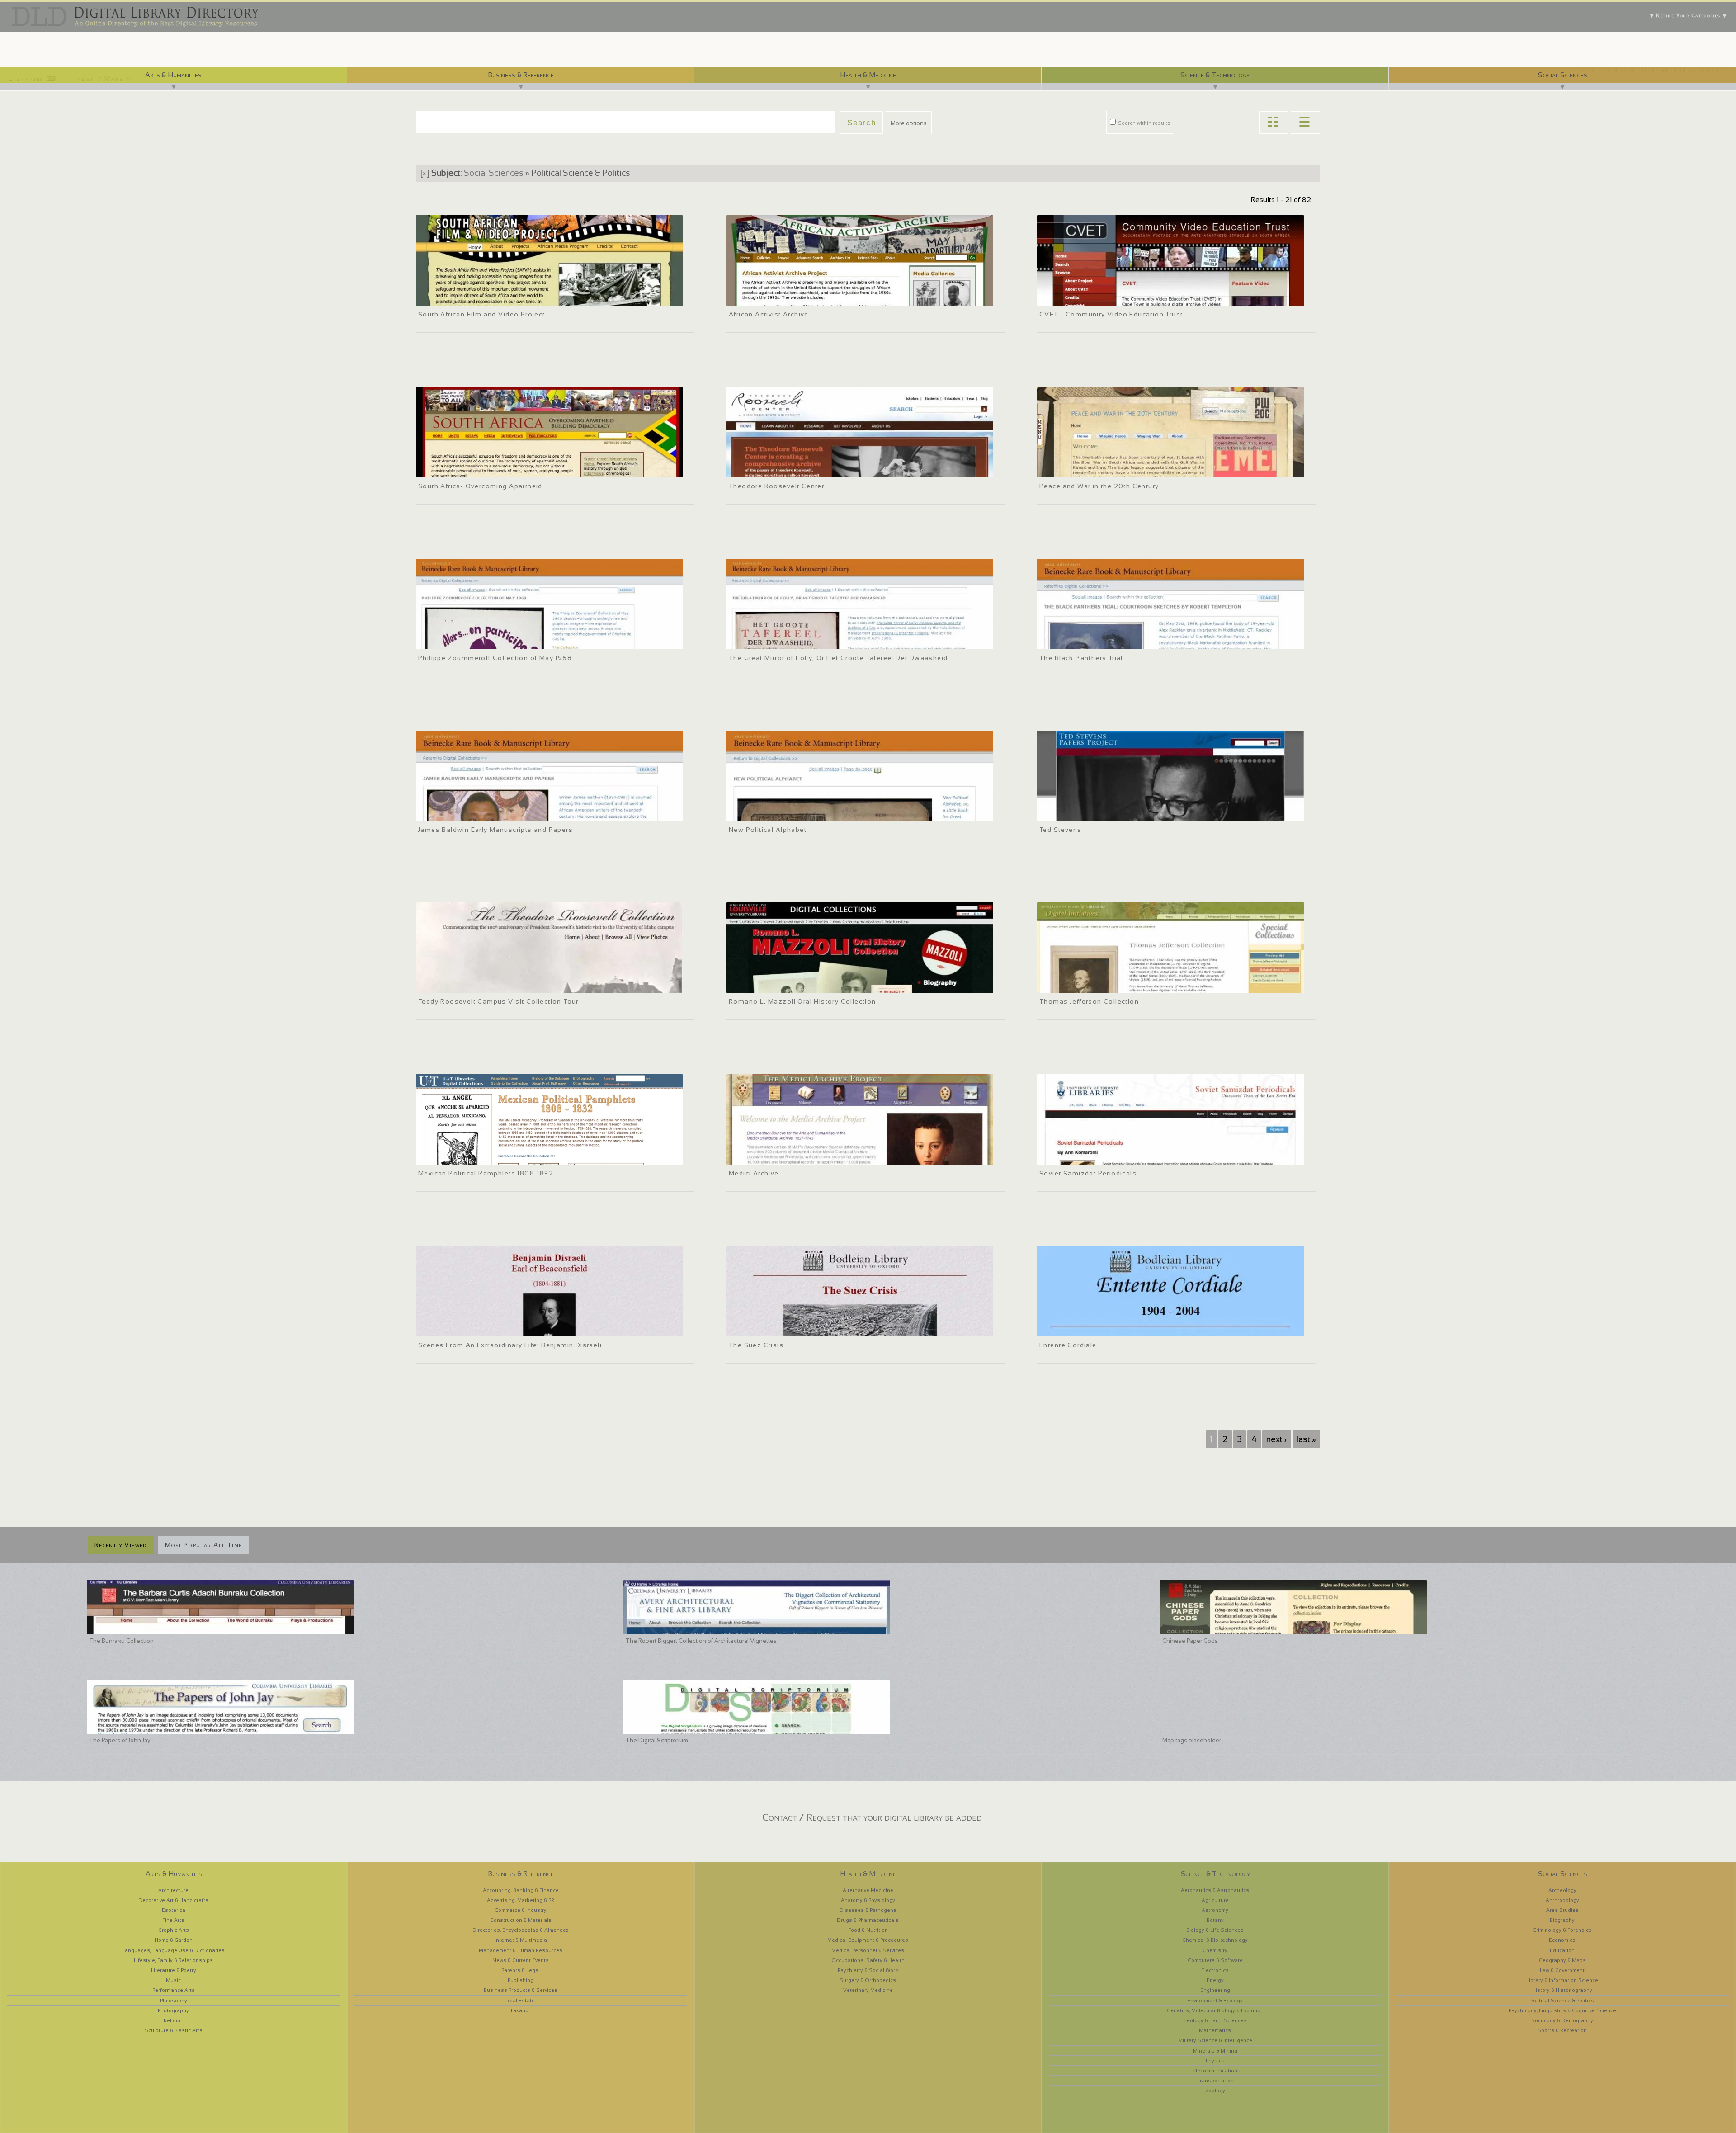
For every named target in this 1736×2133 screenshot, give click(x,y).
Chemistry (1215, 1950)
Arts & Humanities (173, 75)
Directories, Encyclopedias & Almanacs (521, 1930)
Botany (1215, 1920)
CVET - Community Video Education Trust (1111, 314)
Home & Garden (174, 1940)
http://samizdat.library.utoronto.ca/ (1088, 1156)
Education (1562, 1950)
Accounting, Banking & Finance (521, 1890)
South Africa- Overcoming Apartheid (480, 486)
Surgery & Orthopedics (868, 1980)
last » (1306, 1439)
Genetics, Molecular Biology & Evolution (1215, 2010)
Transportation (1215, 2081)
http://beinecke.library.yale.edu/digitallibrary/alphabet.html (807, 813)
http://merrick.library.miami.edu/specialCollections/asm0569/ (1122, 985)
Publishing (521, 1980)
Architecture (173, 1890)
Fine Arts (173, 1920)
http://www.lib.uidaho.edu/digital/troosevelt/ (479, 985)
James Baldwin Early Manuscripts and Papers (495, 830)
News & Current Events (521, 1960)
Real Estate (521, 2001)
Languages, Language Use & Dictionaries (173, 1950)
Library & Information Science (1562, 1980)
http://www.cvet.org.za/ (1073, 297)
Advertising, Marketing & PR (521, 1900)
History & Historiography (1562, 1990)
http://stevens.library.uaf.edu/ (1080, 813)
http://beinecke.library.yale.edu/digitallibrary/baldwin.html (495, 813)
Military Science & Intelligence (1215, 2040)
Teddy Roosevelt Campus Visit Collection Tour (498, 1001)
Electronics (1215, 1970)
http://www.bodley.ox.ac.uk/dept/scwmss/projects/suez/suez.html (819, 1328)
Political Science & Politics (1562, 2001)
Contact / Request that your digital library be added (872, 1817)
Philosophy (174, 2001)
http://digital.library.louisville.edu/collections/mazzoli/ (802, 985)
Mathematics (1215, 2030)
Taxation (521, 2010)
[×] (425, 173)
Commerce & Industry (521, 1910)
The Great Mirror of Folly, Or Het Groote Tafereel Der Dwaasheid (838, 658)
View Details (466, 286)
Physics (1215, 2061)
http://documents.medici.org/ (770, 1156)
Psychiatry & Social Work (868, 1970)
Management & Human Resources (521, 1950)
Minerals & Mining (1215, 2051)
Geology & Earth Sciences (1215, 2020)
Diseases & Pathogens (868, 1910)
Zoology (1215, 2091)
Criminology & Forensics (1562, 1930)
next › (1276, 1439)
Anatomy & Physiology (868, 1900)
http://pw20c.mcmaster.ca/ (1078, 469)
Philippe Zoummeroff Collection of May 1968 (495, 658)
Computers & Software (1215, 1960)
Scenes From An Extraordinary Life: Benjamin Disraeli (510, 1345)
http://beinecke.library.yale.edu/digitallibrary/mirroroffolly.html (811, 641)
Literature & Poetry (174, 1970)
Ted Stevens (1060, 830)
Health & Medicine (868, 75)
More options (909, 123)
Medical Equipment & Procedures (868, 1940)
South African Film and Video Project (482, 314)
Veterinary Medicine (868, 1990)
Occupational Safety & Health (868, 1960)
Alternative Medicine (868, 1890)
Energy (1215, 1980)
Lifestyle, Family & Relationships (173, 1960)
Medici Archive (754, 1173)
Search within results (1144, 123)
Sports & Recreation (1562, 2030)
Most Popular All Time (203, 1545)
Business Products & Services (521, 1990)
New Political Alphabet (768, 830)
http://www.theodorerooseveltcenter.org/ (785, 469)
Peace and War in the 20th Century (1099, 486)
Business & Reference (521, 75)
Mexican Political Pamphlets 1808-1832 (486, 1173)
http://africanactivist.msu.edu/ (771, 297)
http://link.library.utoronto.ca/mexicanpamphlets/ (485, 1156)
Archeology (1562, 1890)
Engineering (1215, 1990)
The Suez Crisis (756, 1345)
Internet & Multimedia (521, 1940)
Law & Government (1562, 1970)
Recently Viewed (121, 1545)
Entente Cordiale (1068, 1345)
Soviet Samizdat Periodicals (1088, 1173)
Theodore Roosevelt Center (776, 486)
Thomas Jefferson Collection (1089, 1001)
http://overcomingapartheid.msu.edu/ (469, 469)
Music (173, 1980)
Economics (1562, 1940)
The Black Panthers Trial (1081, 658)
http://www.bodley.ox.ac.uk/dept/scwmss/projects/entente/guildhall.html (1137, 1328)
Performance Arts (174, 1990)
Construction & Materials (521, 1920)
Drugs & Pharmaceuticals (868, 1920)
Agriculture (1215, 1900)
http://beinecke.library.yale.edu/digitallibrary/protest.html (494, 641)
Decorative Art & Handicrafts (173, 1900)
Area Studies (1562, 1910)
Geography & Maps (1562, 1960)
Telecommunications (1215, 2071)
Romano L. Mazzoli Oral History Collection (802, 1001)
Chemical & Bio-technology (1215, 1940)
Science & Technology (1215, 75)
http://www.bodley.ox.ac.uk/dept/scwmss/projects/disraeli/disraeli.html (514, 1328)
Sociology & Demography (1562, 2020)
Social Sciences (1563, 75)
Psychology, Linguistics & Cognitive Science (1562, 2010)
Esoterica (174, 1910)
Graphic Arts (174, 1930)
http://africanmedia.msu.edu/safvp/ (467, 297)
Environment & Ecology (1215, 2001)
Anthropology (1562, 1900)
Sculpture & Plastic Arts (174, 2030)
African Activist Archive (769, 314)
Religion (174, 2020)
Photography (173, 2010)
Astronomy (1215, 1910)
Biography (1562, 1920)
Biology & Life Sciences (1215, 1930)
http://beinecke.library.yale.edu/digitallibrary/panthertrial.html (1120, 641)
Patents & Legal (521, 1970)
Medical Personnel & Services (868, 1950)
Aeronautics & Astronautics (1215, 1890)
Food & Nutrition (868, 1930)
